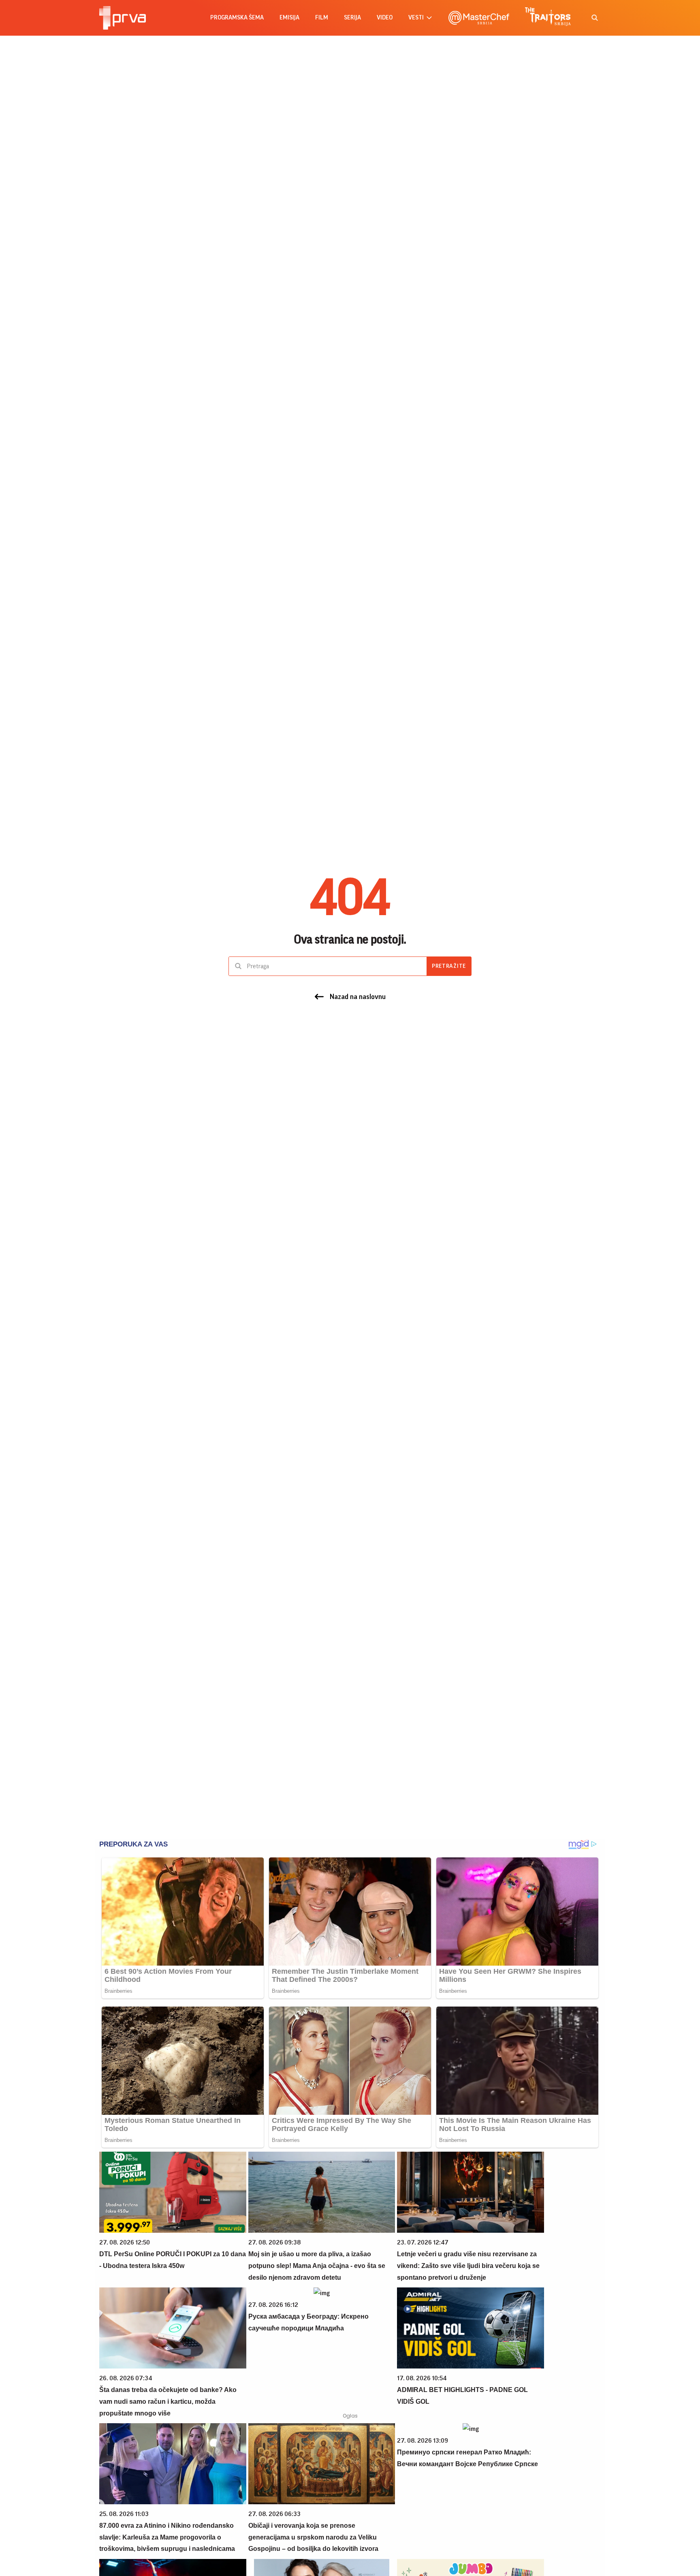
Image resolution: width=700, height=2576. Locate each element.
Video (385, 18)
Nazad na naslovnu (358, 997)
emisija (289, 18)
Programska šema (237, 18)
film (322, 18)
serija (352, 18)
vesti (416, 18)
